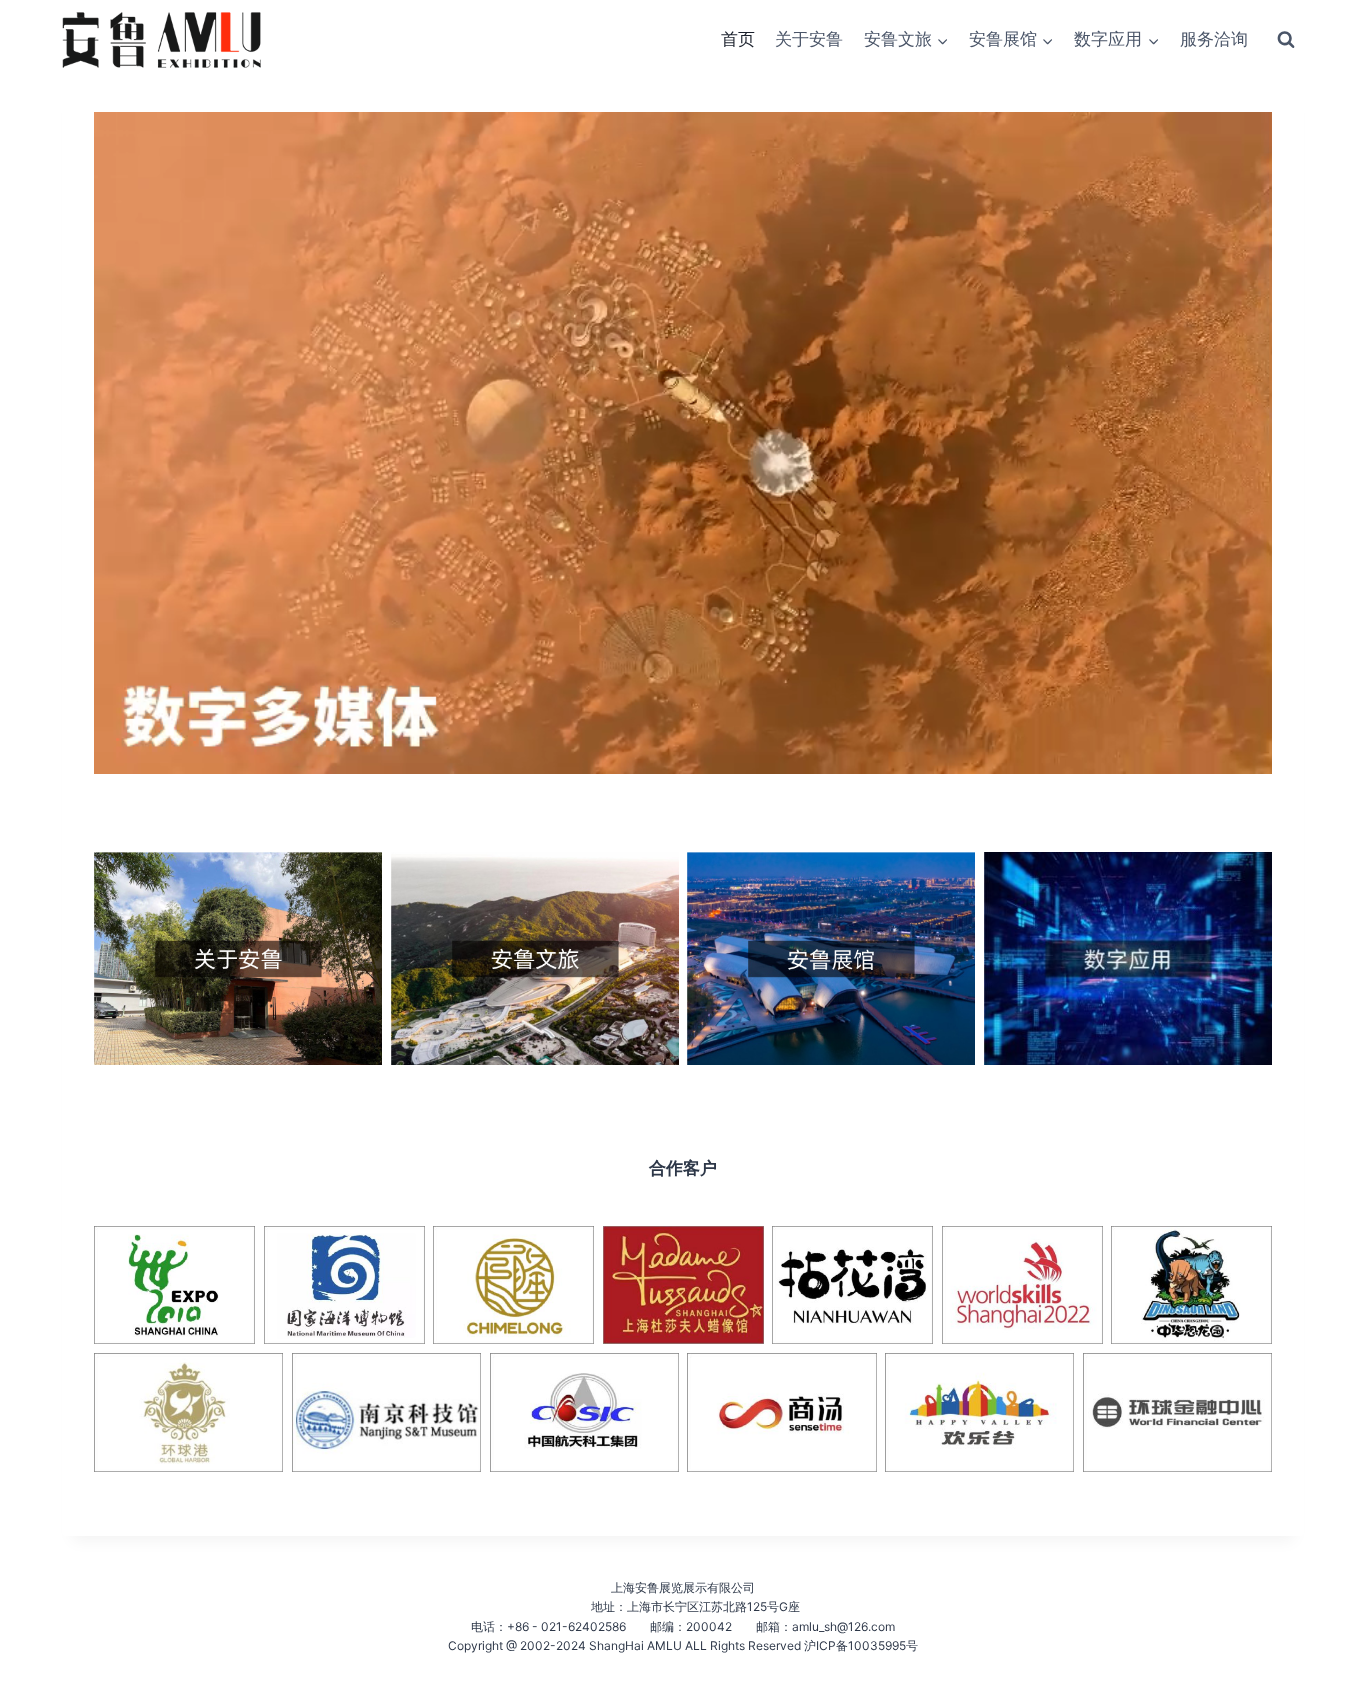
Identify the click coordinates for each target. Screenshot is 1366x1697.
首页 (738, 39)
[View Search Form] (1286, 40)
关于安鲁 (809, 39)
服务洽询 (1214, 39)
